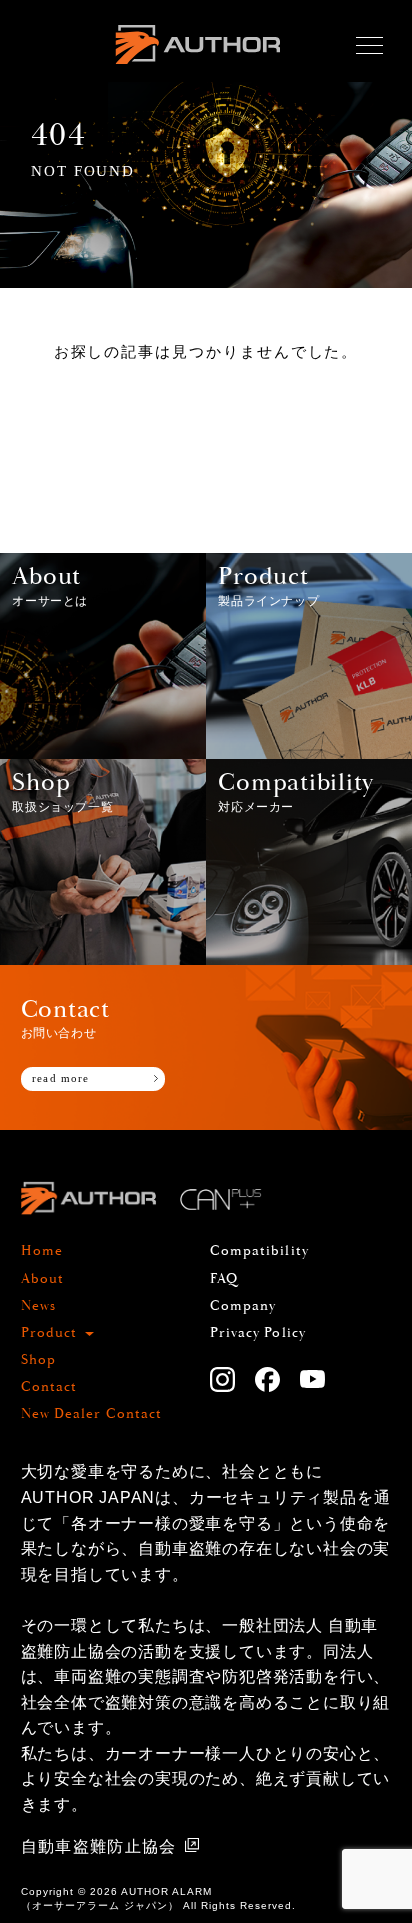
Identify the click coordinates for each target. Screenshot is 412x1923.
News (38, 1306)
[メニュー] (369, 45)
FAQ (224, 1279)
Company (243, 1306)
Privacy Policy (258, 1333)
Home (42, 1251)
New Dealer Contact (92, 1414)
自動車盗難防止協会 (99, 1846)
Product (49, 1333)
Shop (38, 1360)
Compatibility (259, 1251)
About (42, 1279)
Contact (49, 1387)
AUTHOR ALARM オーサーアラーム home (197, 68)
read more (60, 1078)
